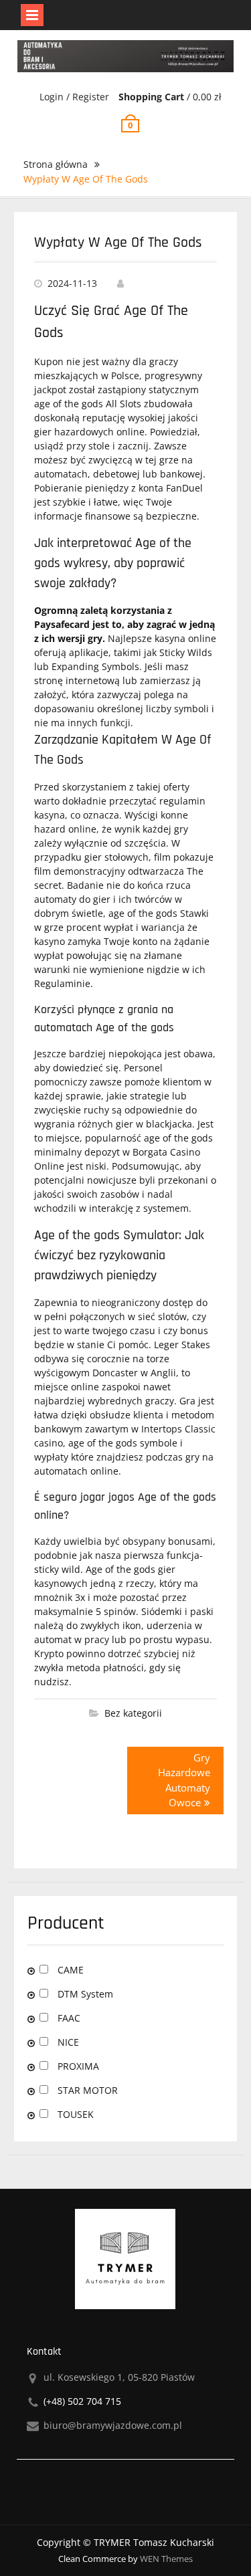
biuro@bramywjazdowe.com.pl (113, 2425)
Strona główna (56, 164)
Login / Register (74, 97)
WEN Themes (166, 2559)
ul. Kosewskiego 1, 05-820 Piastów (119, 2377)
